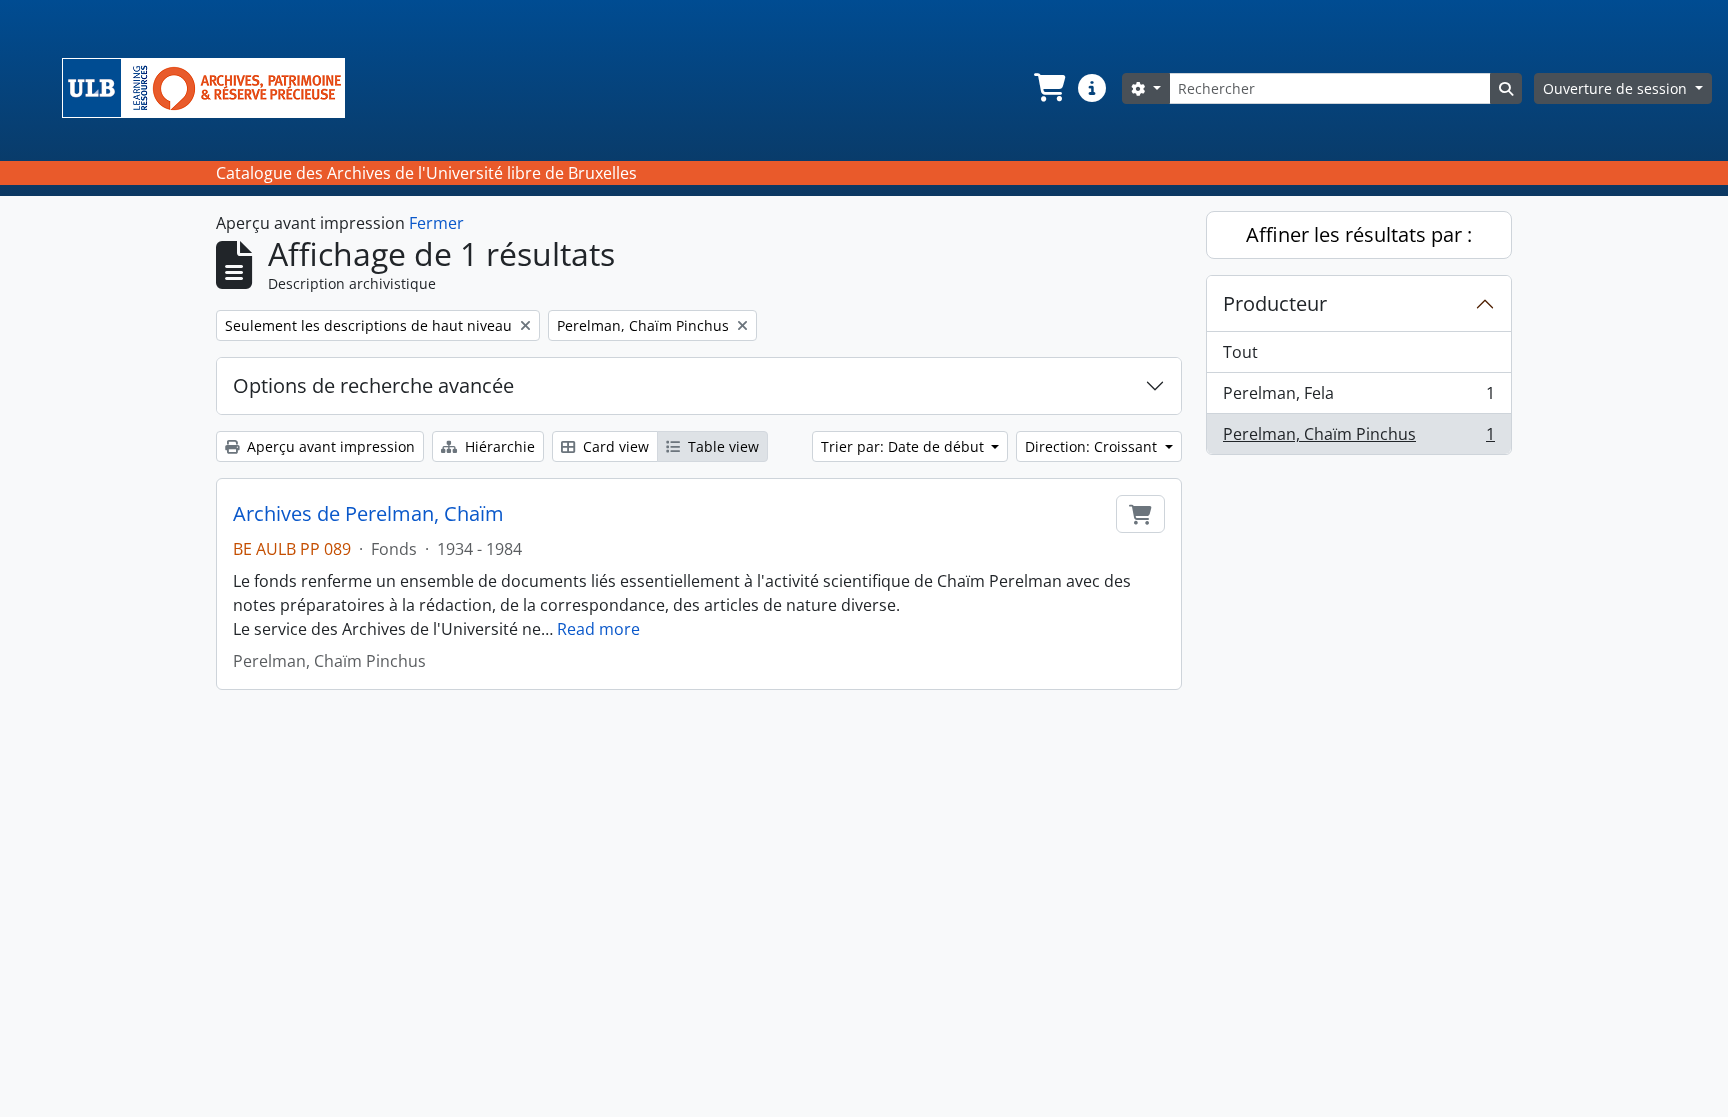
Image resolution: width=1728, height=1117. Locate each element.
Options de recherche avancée (373, 385)
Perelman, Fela (1358, 398)
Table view (721, 446)
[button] (1048, 88)
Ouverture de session (1617, 88)
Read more (598, 629)
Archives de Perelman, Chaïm (368, 514)
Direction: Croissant (1093, 446)
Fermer (436, 223)
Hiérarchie (498, 446)
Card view (614, 446)
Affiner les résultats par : (1359, 234)
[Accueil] (211, 88)
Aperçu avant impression (329, 446)
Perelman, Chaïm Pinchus (1358, 438)
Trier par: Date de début (904, 446)
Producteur (1275, 303)
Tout (1240, 352)
